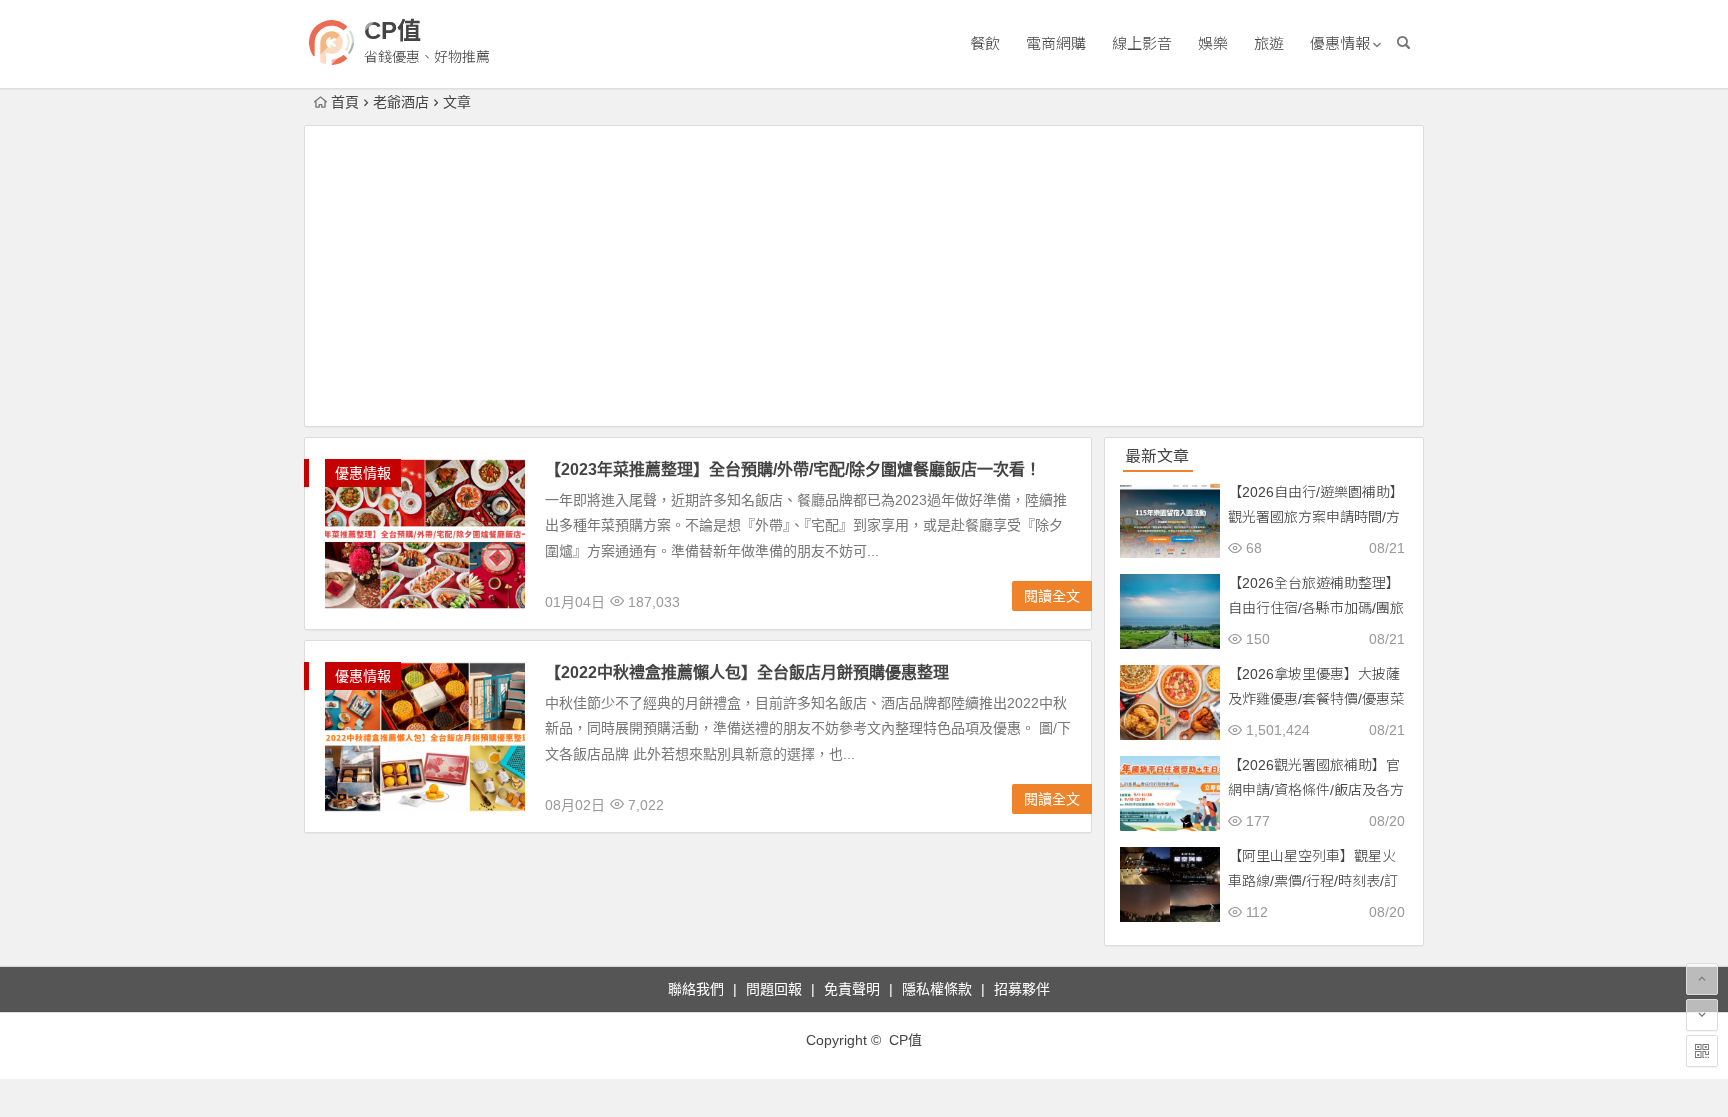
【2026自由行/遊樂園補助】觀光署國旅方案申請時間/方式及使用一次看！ (1316, 517)
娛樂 (1213, 43)
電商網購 (1056, 43)
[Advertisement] (864, 276)
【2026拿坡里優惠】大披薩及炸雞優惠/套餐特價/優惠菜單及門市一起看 (1316, 699)
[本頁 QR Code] (1702, 1051)
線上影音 (1142, 43)
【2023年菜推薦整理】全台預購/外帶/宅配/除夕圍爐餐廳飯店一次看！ (793, 469)
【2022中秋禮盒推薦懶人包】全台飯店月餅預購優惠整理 (747, 672)
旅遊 (1269, 43)
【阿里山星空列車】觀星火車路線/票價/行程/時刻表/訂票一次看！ (1313, 881)
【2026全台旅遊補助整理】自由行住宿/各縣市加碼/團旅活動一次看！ (1316, 608)
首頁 (345, 102)
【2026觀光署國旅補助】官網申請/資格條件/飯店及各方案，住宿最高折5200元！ (1316, 790)
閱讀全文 (1052, 596)
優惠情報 (1340, 43)
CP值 (392, 30)
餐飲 (985, 43)
